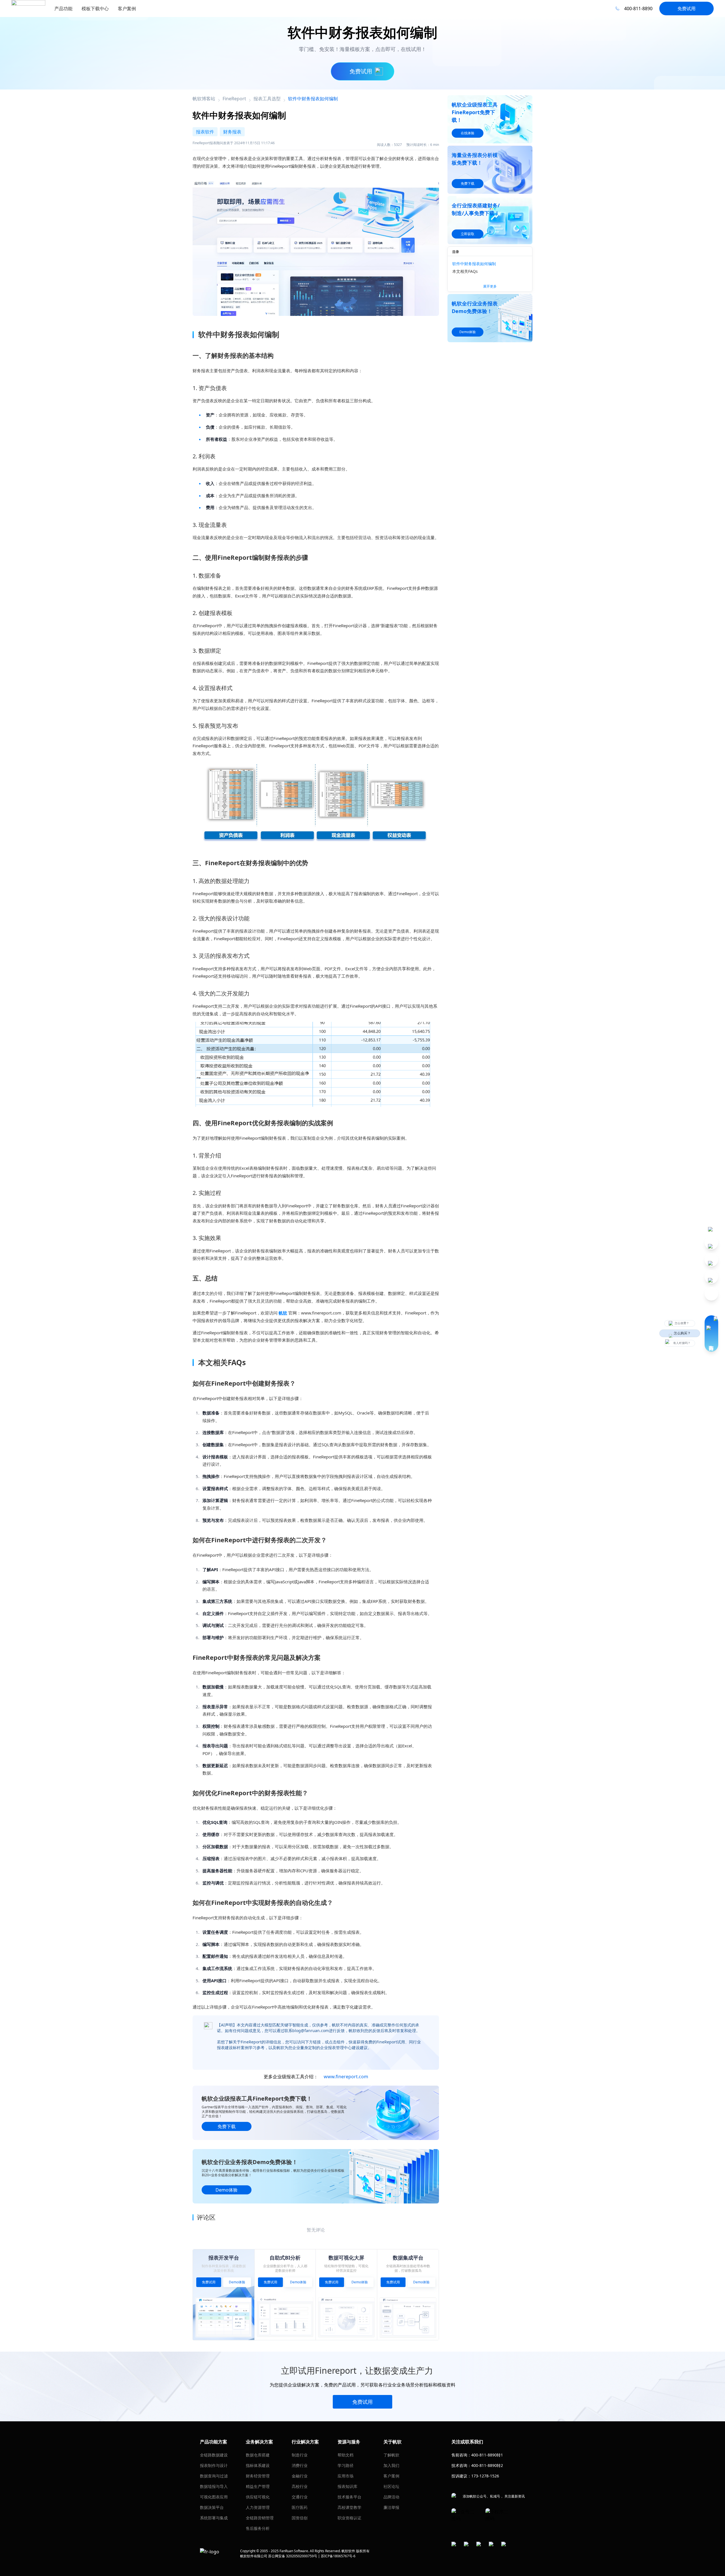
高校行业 (300, 2486)
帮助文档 (346, 2455)
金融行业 (300, 2476)
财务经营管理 (258, 2476)
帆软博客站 (204, 99)
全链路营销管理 (260, 2518)
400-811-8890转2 (487, 2465)
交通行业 (300, 2497)
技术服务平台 (349, 2497)
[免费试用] (316, 245)
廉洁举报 (391, 2507)
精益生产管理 (258, 2486)
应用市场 (346, 2476)
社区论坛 (391, 2486)
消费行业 (300, 2465)
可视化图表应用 (214, 2497)
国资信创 (300, 2518)
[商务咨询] (711, 1333)
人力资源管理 (258, 2507)
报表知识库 (347, 2486)
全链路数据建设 (214, 2455)
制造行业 (300, 2455)
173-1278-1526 (485, 2476)
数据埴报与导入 (214, 2486)
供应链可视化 (258, 2497)
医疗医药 (300, 2507)
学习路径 (346, 2465)
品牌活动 (391, 2497)
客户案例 (391, 2476)
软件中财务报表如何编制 (474, 264)
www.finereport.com (346, 2077)
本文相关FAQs (465, 271)
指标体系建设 (258, 2465)
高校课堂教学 (349, 2507)
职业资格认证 (349, 2518)
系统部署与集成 (214, 2518)
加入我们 (391, 2465)
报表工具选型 (267, 99)
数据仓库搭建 (258, 2455)
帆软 (283, 1313)
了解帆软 (391, 2455)
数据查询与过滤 (214, 2476)
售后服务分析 (258, 2528)
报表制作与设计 (214, 2465)
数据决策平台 (212, 2507)
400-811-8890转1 (487, 2455)
